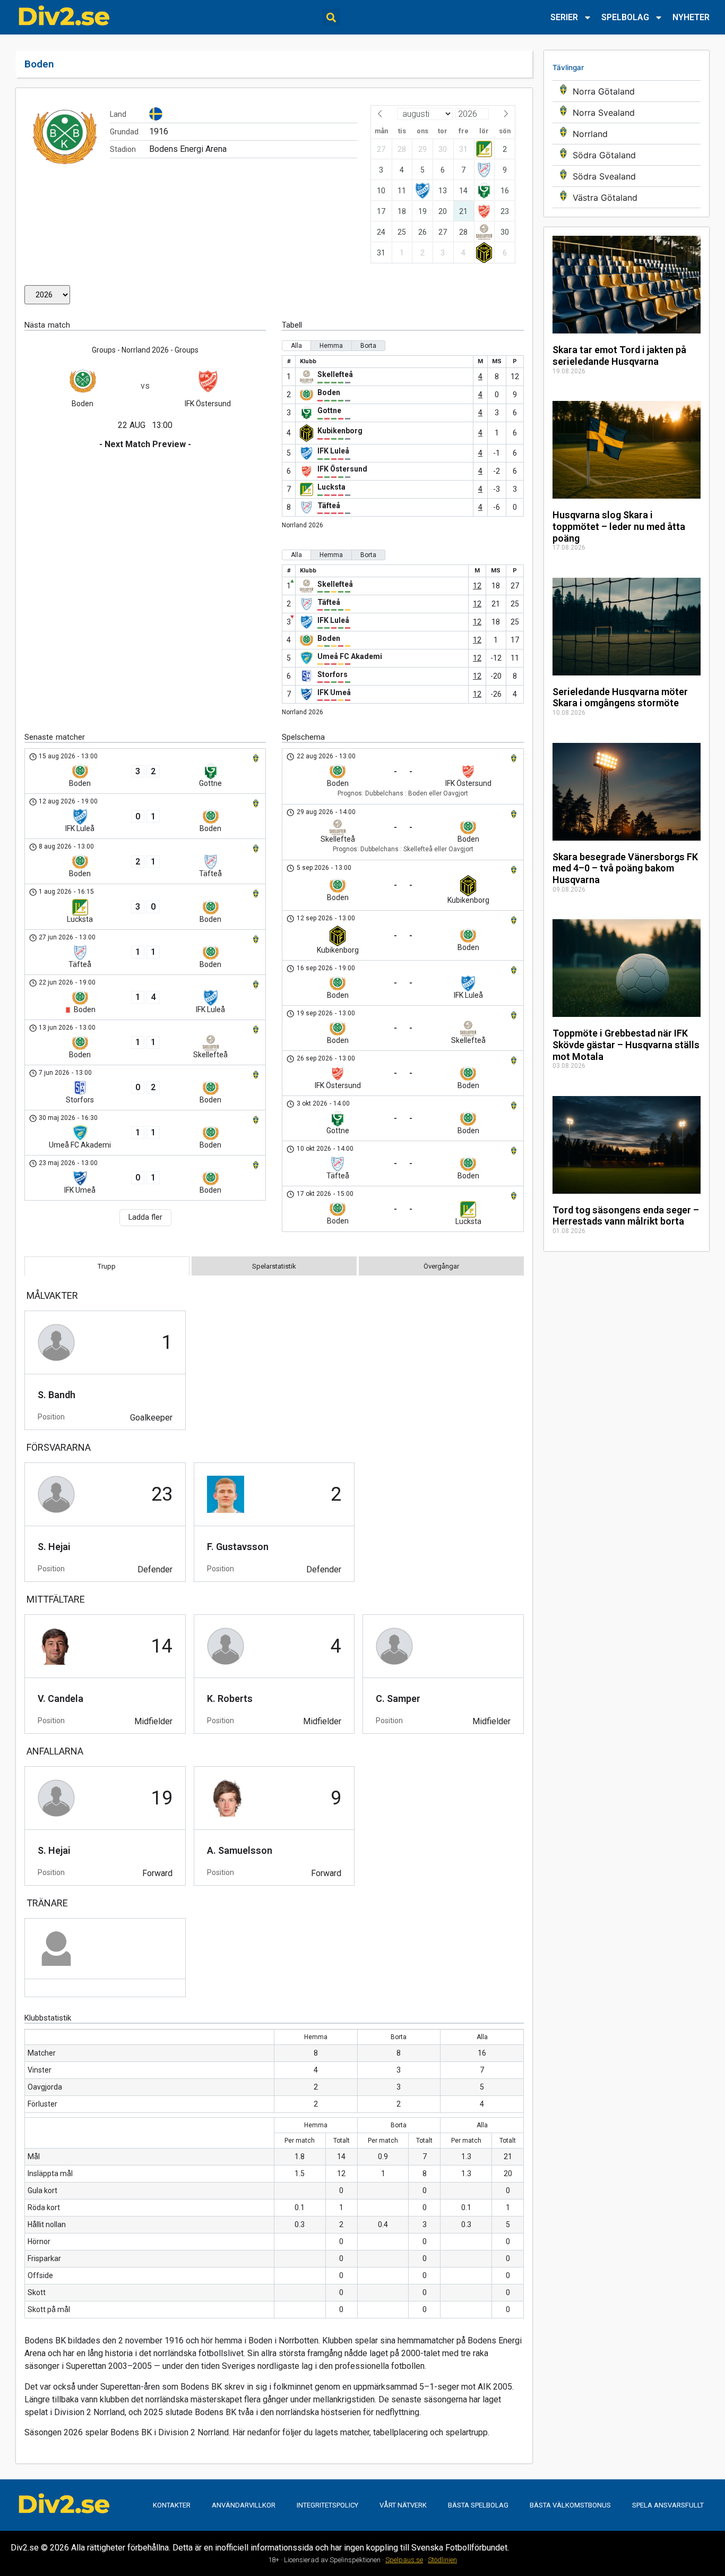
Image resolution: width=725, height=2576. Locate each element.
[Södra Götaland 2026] (627, 155)
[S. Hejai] (105, 1522)
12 (477, 586)
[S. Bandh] (105, 1370)
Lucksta (331, 487)
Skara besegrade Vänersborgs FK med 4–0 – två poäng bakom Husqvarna (625, 868)
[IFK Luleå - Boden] (145, 816)
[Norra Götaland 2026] (627, 91)
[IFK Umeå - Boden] (145, 1178)
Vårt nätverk (403, 2505)
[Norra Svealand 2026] (627, 112)
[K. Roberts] (274, 1674)
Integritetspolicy (327, 2505)
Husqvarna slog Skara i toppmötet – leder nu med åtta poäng (619, 526)
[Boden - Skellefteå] (145, 1042)
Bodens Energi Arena (188, 149)
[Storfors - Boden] (145, 1088)
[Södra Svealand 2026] (627, 176)
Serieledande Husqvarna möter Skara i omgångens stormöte (620, 698)
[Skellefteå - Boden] (403, 832)
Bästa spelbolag (478, 2505)
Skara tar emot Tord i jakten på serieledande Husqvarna (619, 356)
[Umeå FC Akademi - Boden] (145, 1133)
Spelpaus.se (404, 2560)
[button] (331, 17)
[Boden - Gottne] (145, 771)
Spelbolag (625, 17)
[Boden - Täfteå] (145, 861)
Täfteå (329, 506)
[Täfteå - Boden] (145, 952)
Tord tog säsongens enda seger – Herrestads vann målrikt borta (626, 1216)
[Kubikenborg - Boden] (403, 935)
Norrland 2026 (303, 525)
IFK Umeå (334, 692)
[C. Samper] (443, 1674)
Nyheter (691, 17)
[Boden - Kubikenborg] (403, 885)
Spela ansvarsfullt (668, 2505)
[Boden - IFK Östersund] (403, 776)
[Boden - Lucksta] (403, 1209)
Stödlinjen (442, 2560)
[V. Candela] (105, 1674)
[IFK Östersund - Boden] (403, 1073)
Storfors (333, 674)
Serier (564, 17)
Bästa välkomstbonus (570, 2505)
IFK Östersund (342, 469)
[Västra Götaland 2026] (627, 197)
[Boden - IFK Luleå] (145, 997)
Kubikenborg (340, 431)
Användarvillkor (244, 2505)
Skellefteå (335, 374)
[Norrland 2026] (627, 134)
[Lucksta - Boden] (145, 907)
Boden (329, 392)
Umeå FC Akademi (350, 656)
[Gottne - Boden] (403, 1118)
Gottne (329, 410)
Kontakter (172, 2505)
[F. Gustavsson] (274, 1522)
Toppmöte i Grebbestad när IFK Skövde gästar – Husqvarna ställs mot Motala (626, 1045)
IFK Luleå (333, 451)
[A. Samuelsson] (274, 1826)
